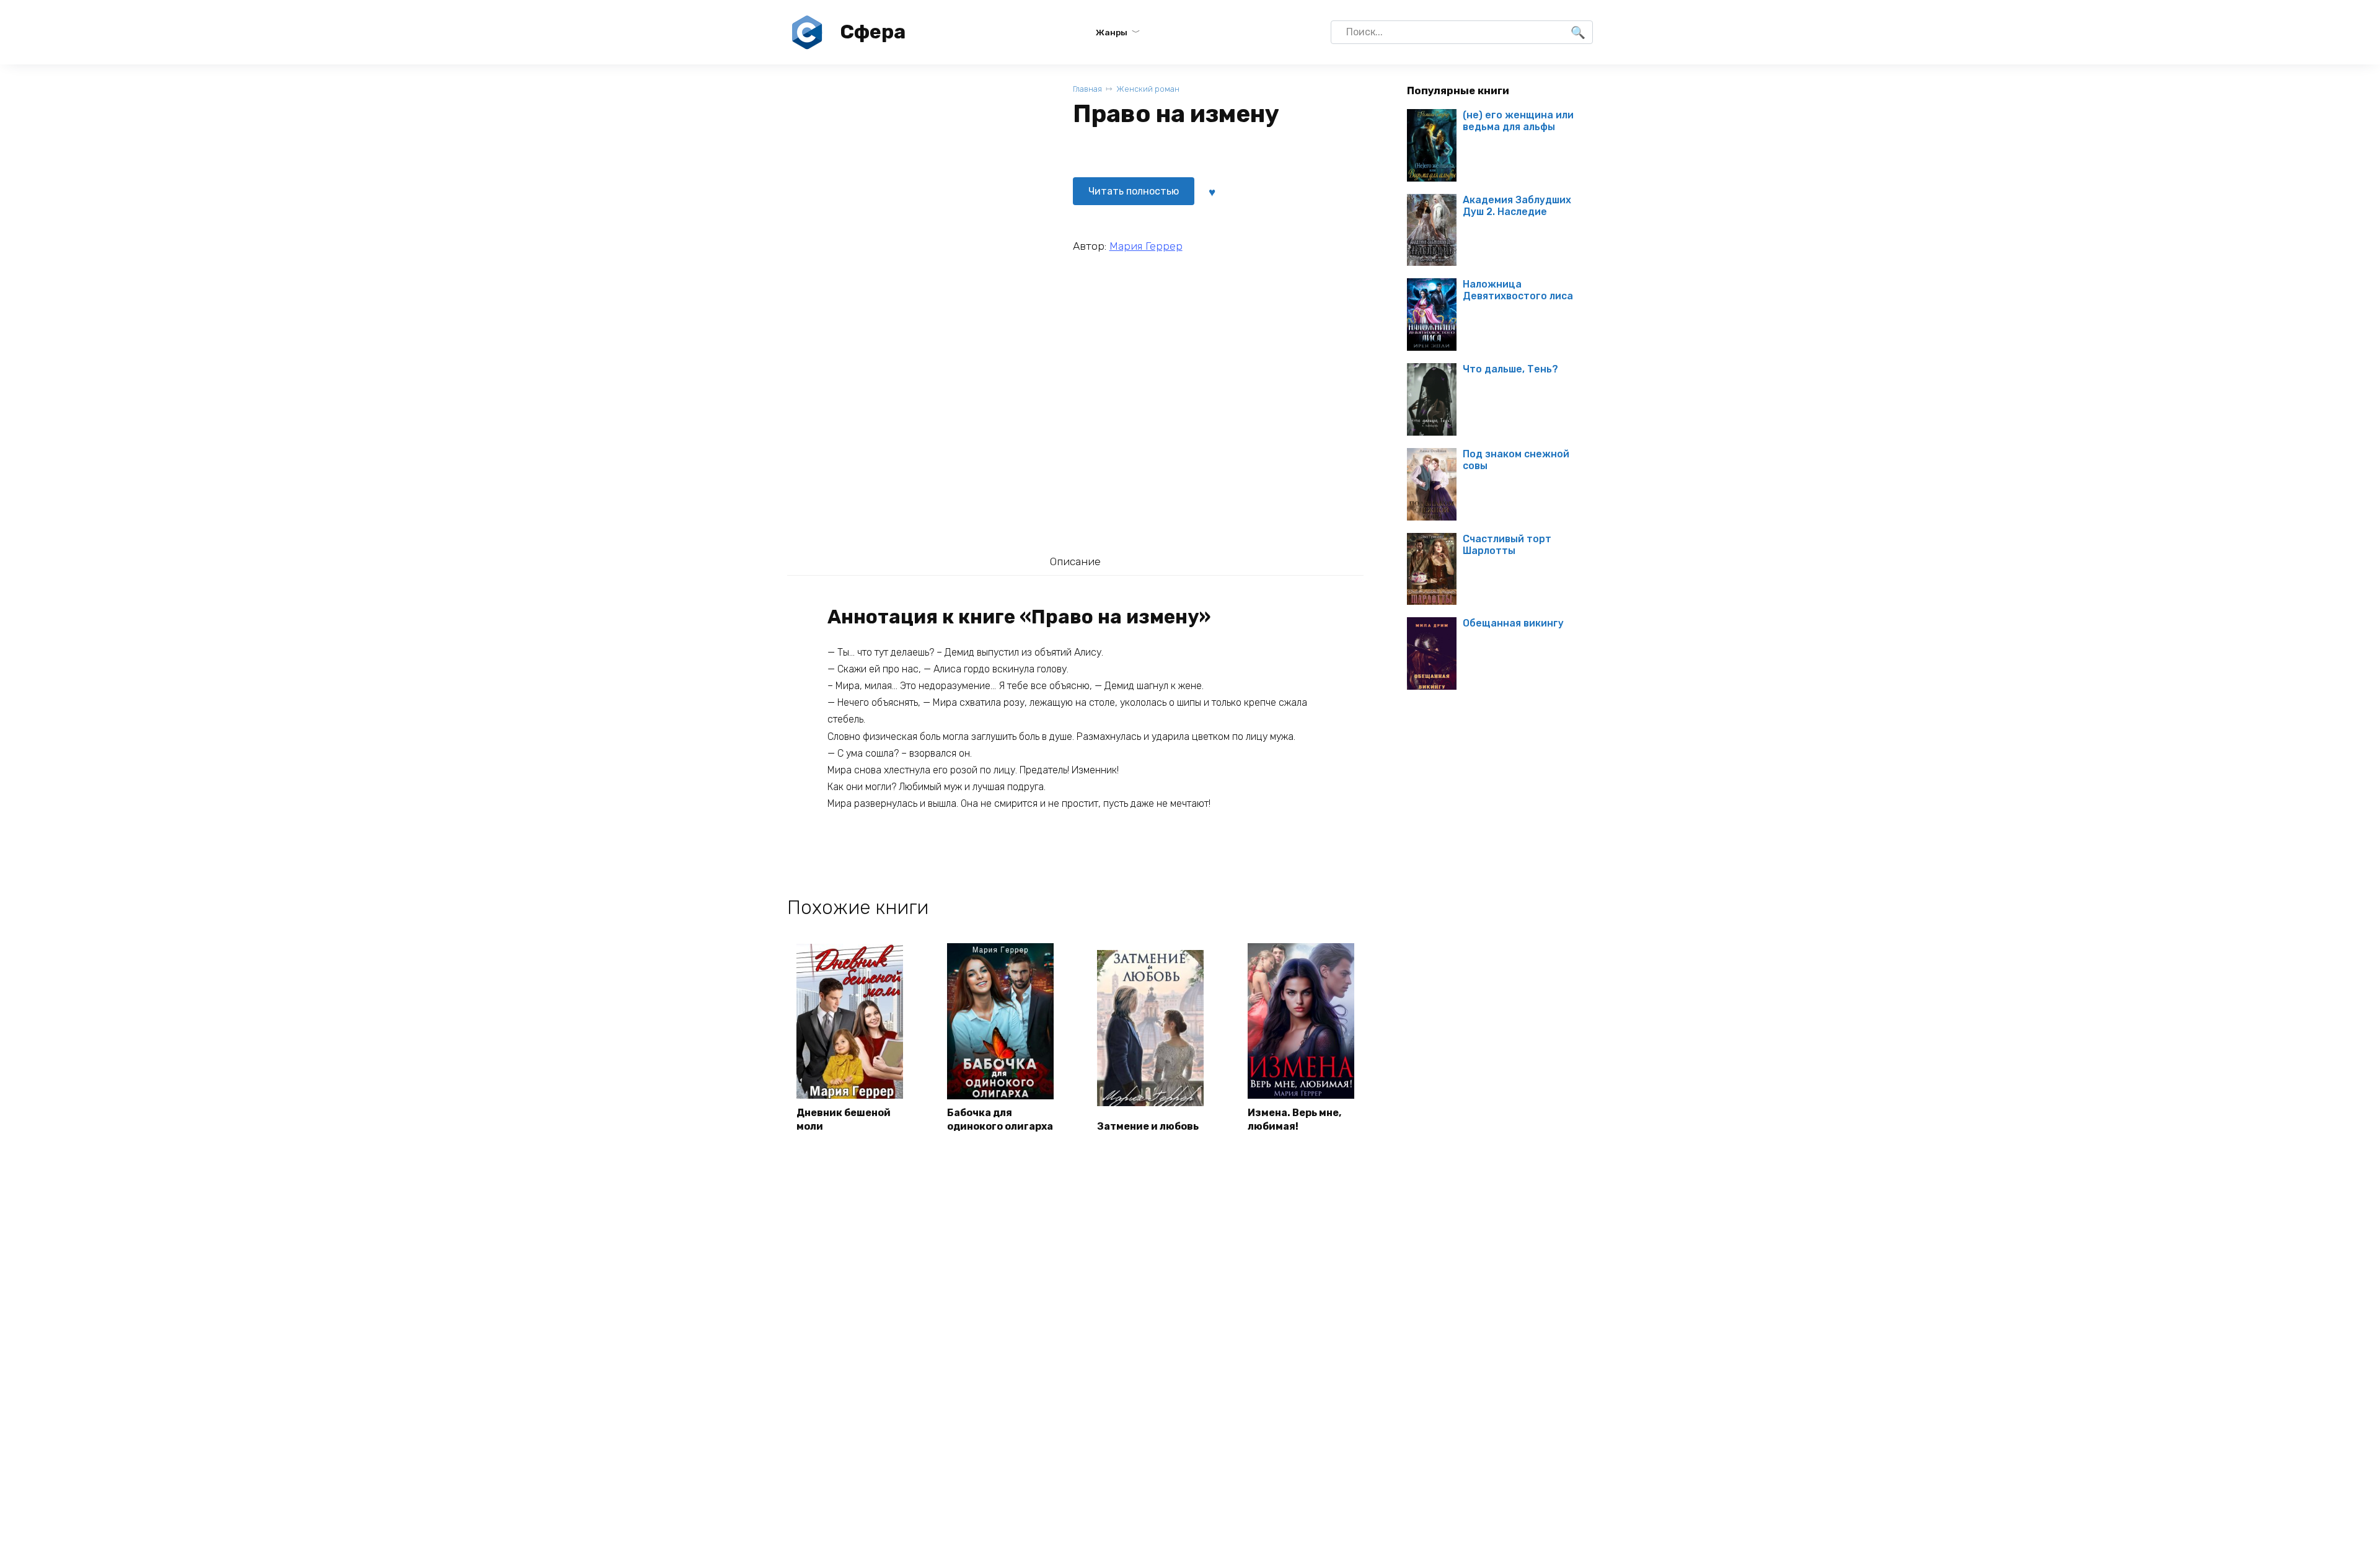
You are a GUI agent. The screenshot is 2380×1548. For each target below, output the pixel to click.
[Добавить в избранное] (1212, 191)
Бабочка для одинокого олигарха (1000, 1119)
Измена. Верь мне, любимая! (1294, 1119)
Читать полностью (1134, 191)
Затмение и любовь (1148, 1126)
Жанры (1112, 32)
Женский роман (1148, 89)
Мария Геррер (1146, 246)
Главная (1087, 89)
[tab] (1075, 561)
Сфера (873, 32)
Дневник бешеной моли (844, 1119)
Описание (1075, 561)
